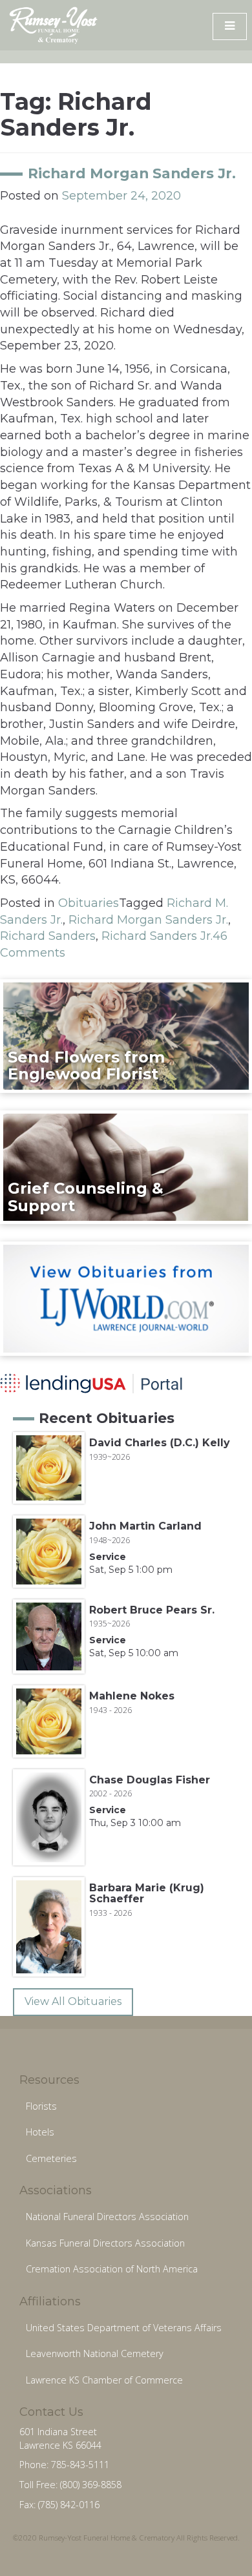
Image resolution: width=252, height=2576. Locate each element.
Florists (41, 2106)
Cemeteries (51, 2158)
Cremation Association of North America (112, 2269)
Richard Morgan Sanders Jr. (132, 173)
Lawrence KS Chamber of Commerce (104, 2380)
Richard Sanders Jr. (157, 936)
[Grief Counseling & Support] (126, 1167)
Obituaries (89, 903)
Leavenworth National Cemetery (95, 2353)
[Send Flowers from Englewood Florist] (126, 1035)
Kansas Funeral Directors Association (105, 2243)
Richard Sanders (48, 936)
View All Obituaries (73, 2001)
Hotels (40, 2132)
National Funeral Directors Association (107, 2217)
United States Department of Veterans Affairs (124, 2328)
